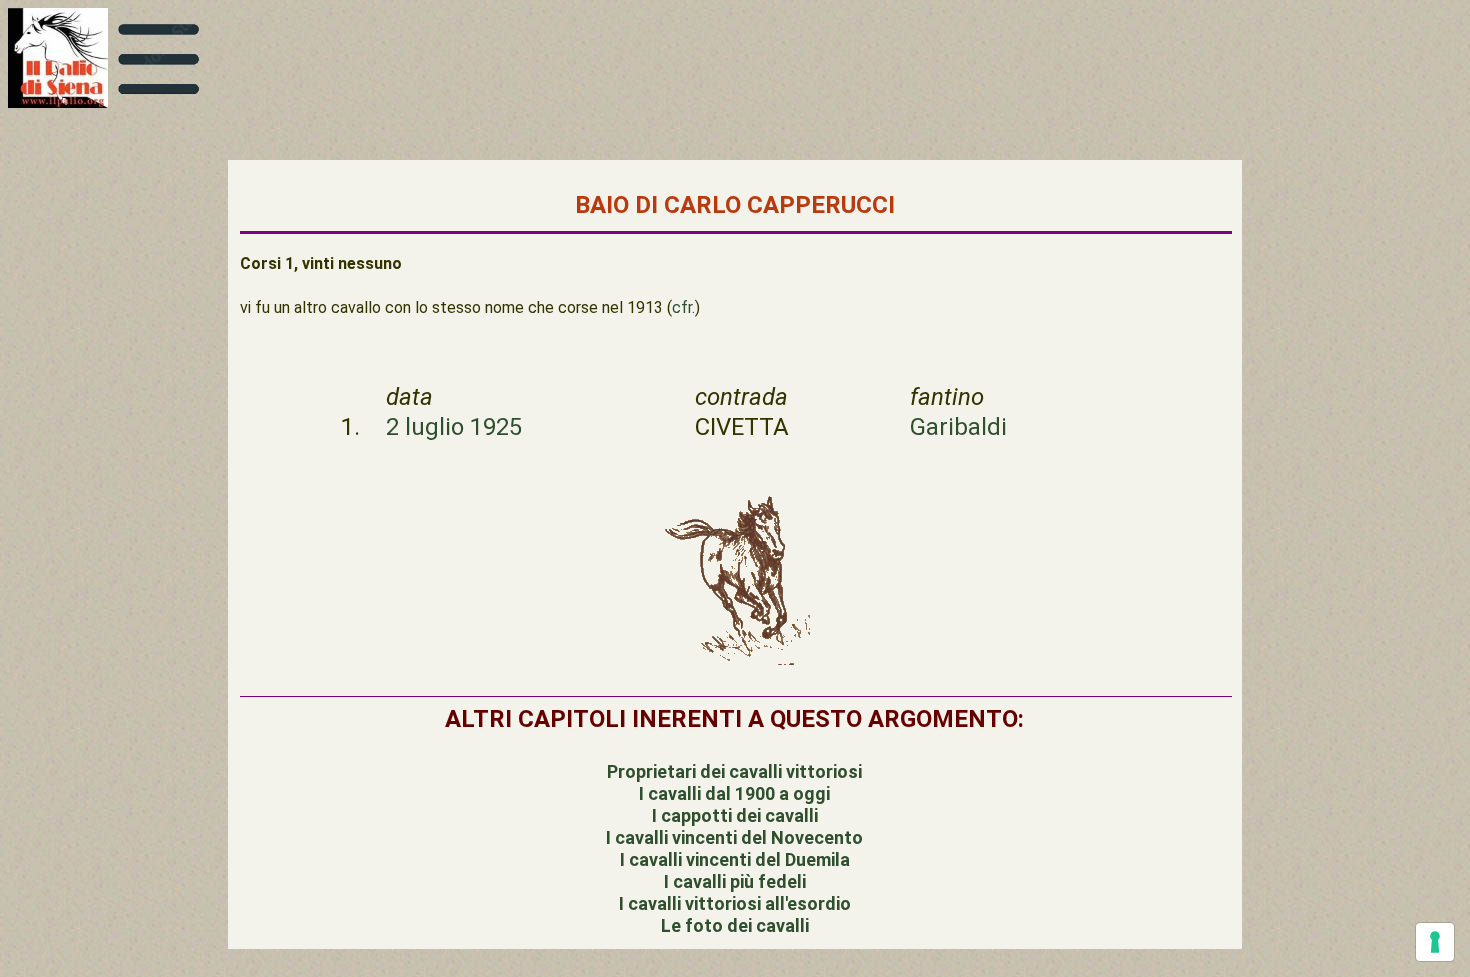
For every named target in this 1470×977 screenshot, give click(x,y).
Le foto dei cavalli (735, 925)
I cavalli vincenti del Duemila (735, 859)
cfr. (683, 307)
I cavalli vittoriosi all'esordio (735, 903)
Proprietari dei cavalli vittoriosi (734, 771)
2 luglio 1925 (454, 427)
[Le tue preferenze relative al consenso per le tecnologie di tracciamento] (1435, 942)
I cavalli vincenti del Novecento (734, 837)
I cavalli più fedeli (735, 881)
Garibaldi (958, 427)
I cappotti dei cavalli (735, 815)
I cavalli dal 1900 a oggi (734, 793)
